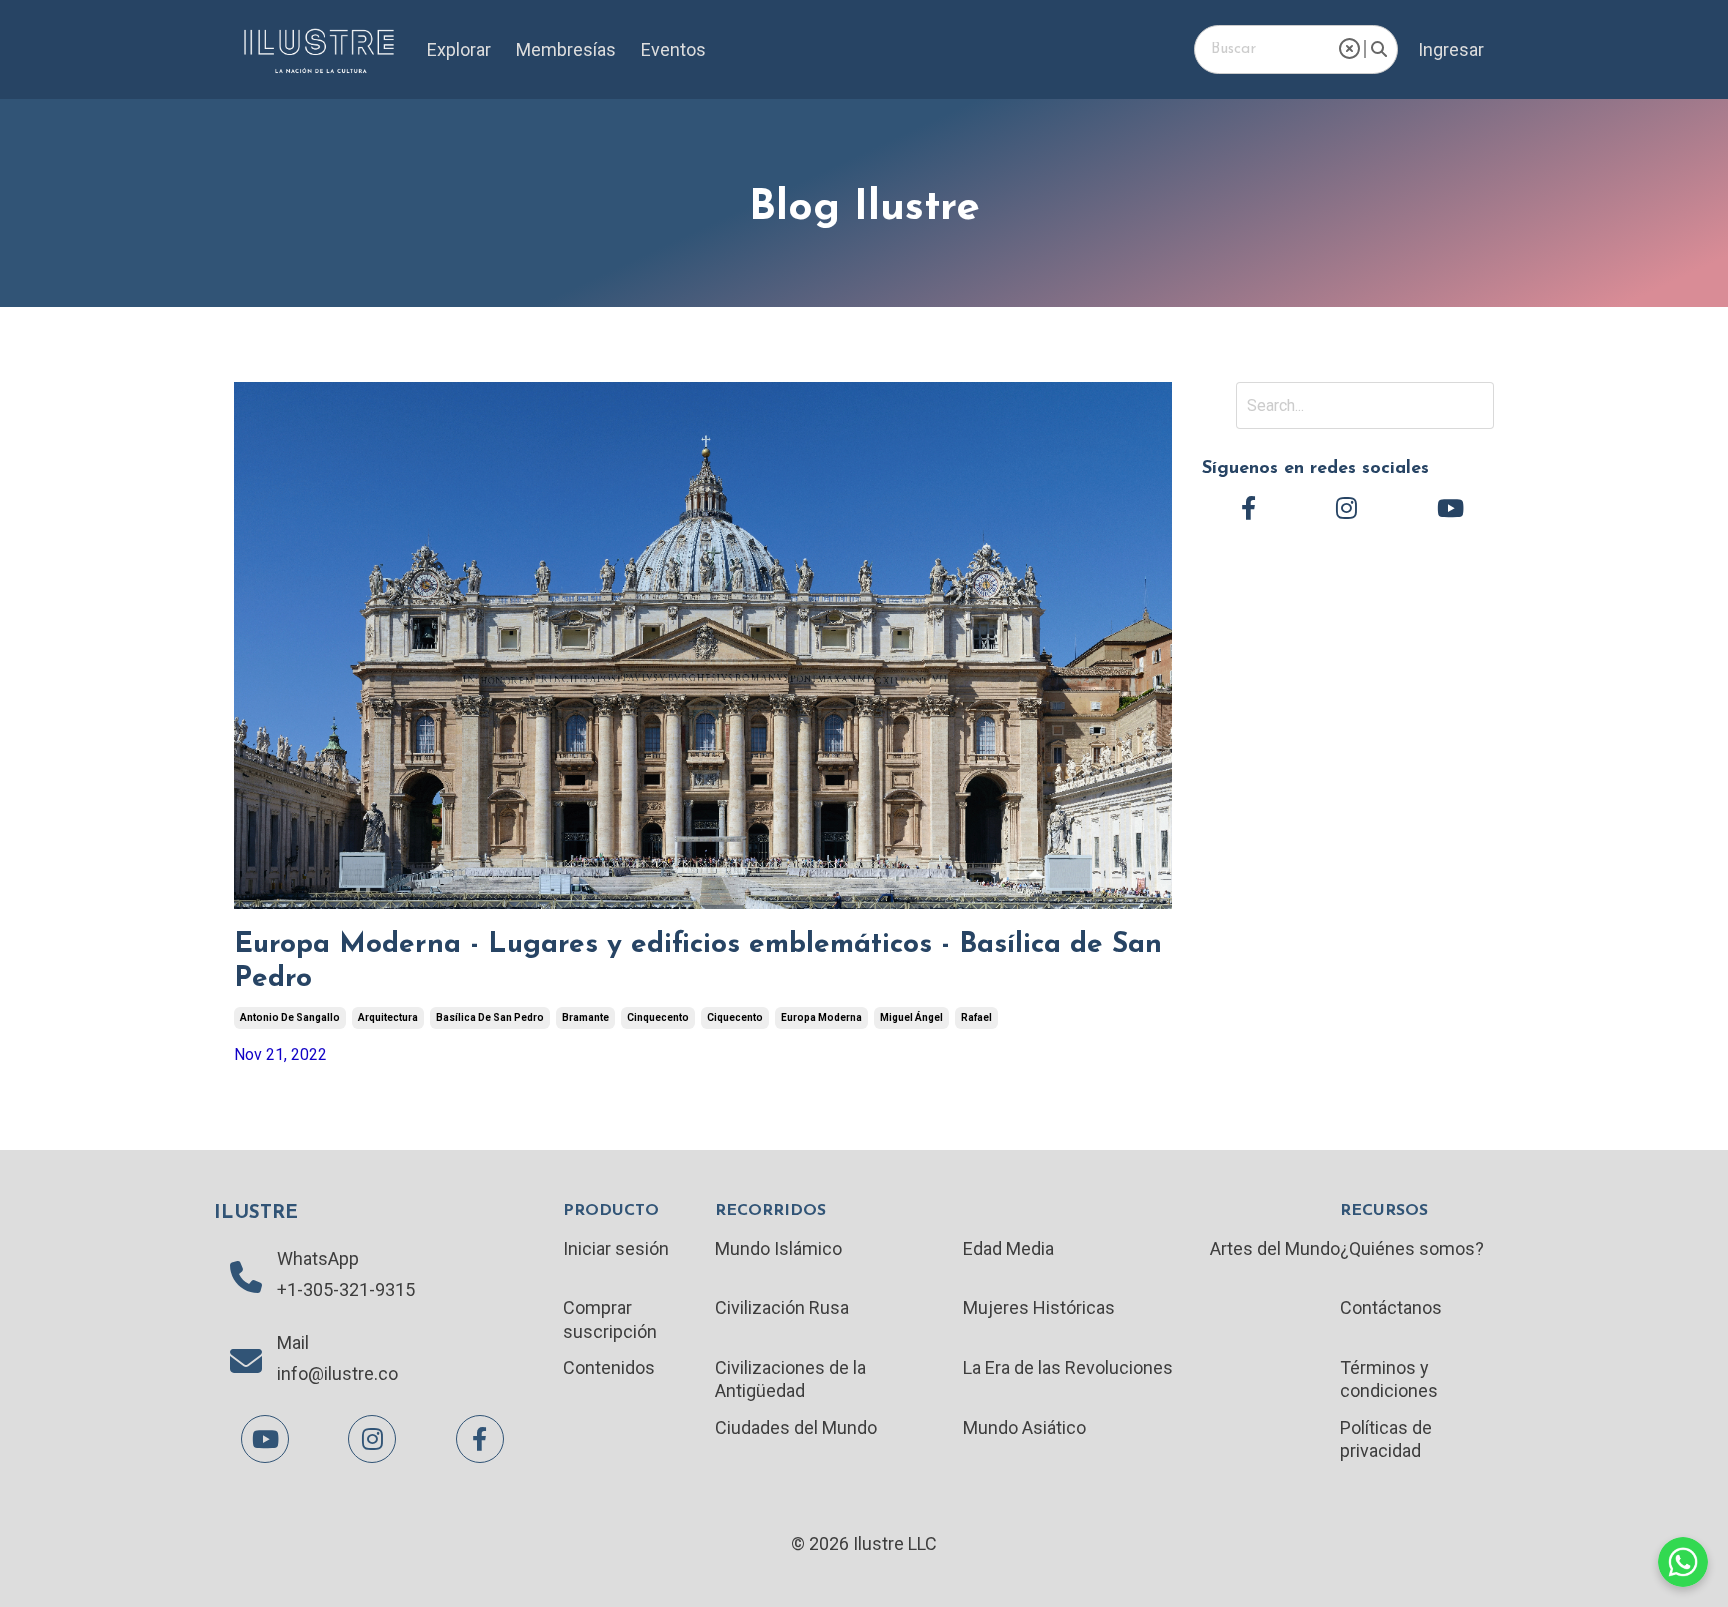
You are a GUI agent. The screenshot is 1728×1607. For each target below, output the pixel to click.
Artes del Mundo (1275, 1248)
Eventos (673, 49)
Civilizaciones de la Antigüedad (790, 1379)
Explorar (459, 49)
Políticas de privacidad (1386, 1439)
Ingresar (1451, 49)
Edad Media (1008, 1248)
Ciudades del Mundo (796, 1427)
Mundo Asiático (1024, 1427)
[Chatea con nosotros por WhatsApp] (1683, 1562)
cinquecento (658, 1017)
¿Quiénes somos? (1412, 1248)
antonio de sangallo (290, 1017)
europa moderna (821, 1017)
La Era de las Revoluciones (1068, 1367)
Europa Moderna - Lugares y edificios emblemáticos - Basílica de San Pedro (698, 962)
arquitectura (388, 1017)
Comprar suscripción (610, 1319)
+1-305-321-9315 (346, 1289)
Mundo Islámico (778, 1248)
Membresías (566, 49)
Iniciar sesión (616, 1248)
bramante (585, 1017)
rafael (976, 1017)
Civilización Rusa (782, 1307)
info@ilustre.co (337, 1373)
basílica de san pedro (490, 1017)
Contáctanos (1391, 1307)
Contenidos (609, 1367)
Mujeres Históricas (1039, 1307)
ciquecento (735, 1017)
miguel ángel (911, 1017)
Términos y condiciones (1389, 1379)
